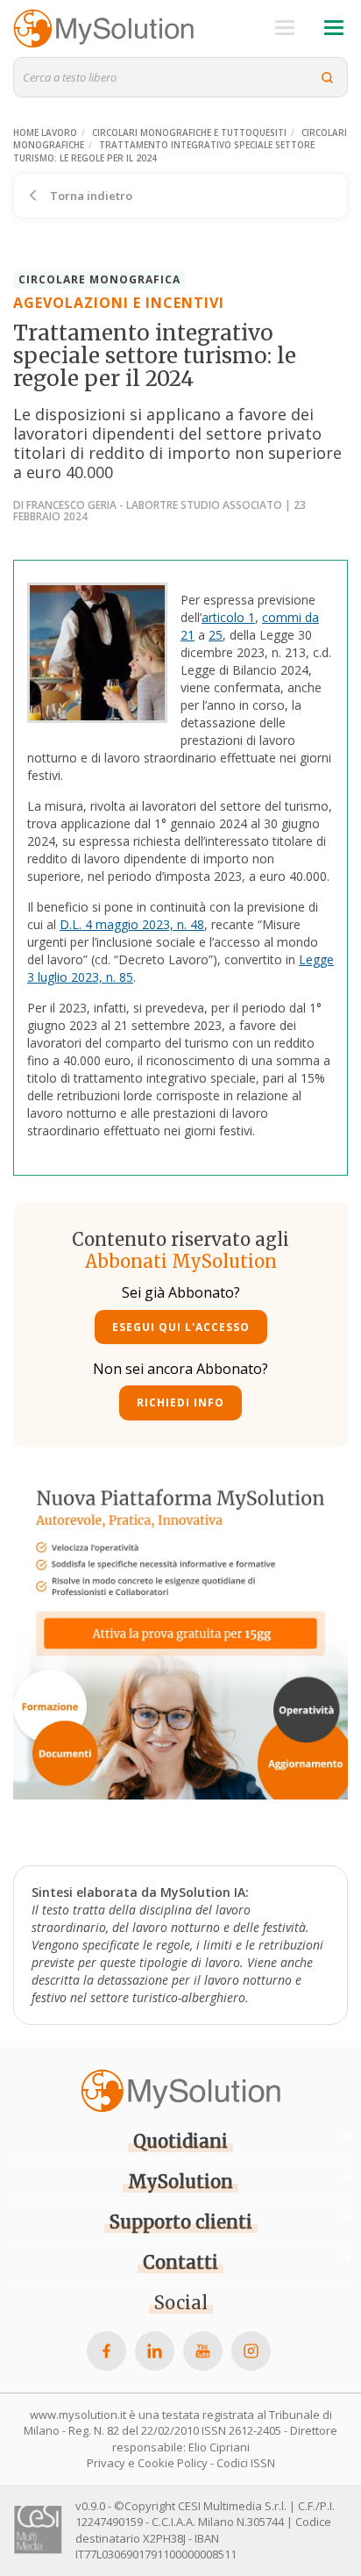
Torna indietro (90, 196)
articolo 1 (228, 617)
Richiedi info (180, 1402)
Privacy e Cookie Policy (147, 2463)
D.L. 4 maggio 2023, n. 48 (132, 924)
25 (216, 635)
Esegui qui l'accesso (181, 1327)
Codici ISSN (246, 2463)
